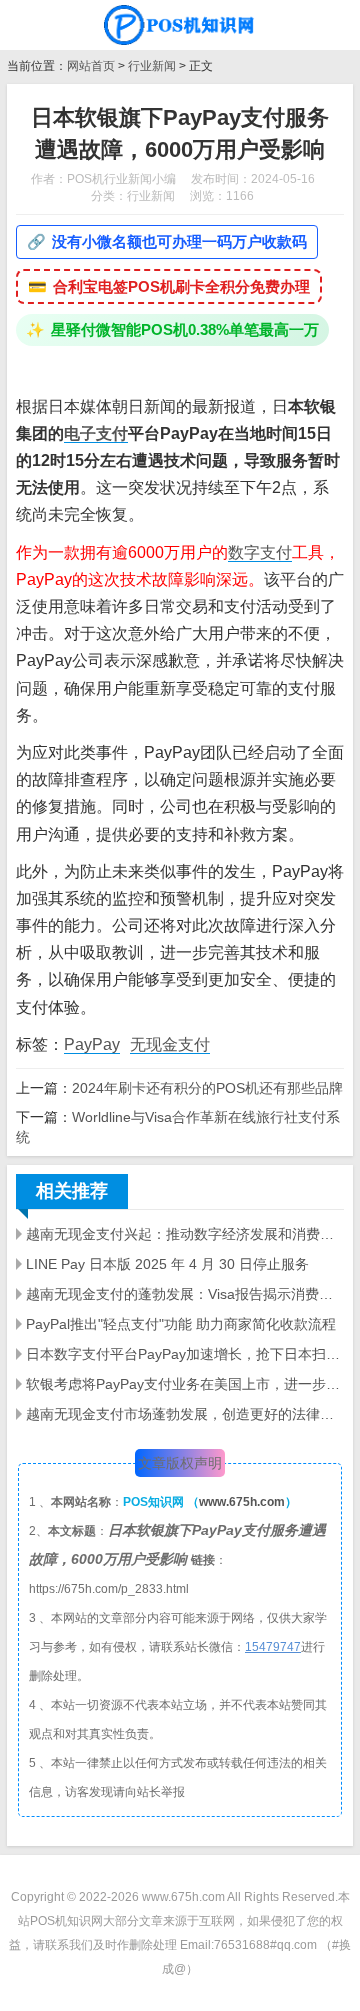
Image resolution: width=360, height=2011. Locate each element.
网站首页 (91, 66)
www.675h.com (242, 1502)
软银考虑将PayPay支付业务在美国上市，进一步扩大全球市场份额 (185, 1384)
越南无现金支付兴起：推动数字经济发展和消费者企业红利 (185, 1234)
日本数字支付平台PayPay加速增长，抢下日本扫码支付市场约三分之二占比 (185, 1354)
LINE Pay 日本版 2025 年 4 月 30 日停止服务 (167, 1264)
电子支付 (96, 433)
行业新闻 (152, 66)
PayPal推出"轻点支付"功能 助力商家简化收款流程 (181, 1324)
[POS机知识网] (180, 25)
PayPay (92, 1044)
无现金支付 (170, 1044)
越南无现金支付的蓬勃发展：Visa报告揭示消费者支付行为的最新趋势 (185, 1294)
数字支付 (260, 552)
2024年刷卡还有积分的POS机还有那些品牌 (207, 1088)
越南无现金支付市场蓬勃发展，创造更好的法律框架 (185, 1414)
